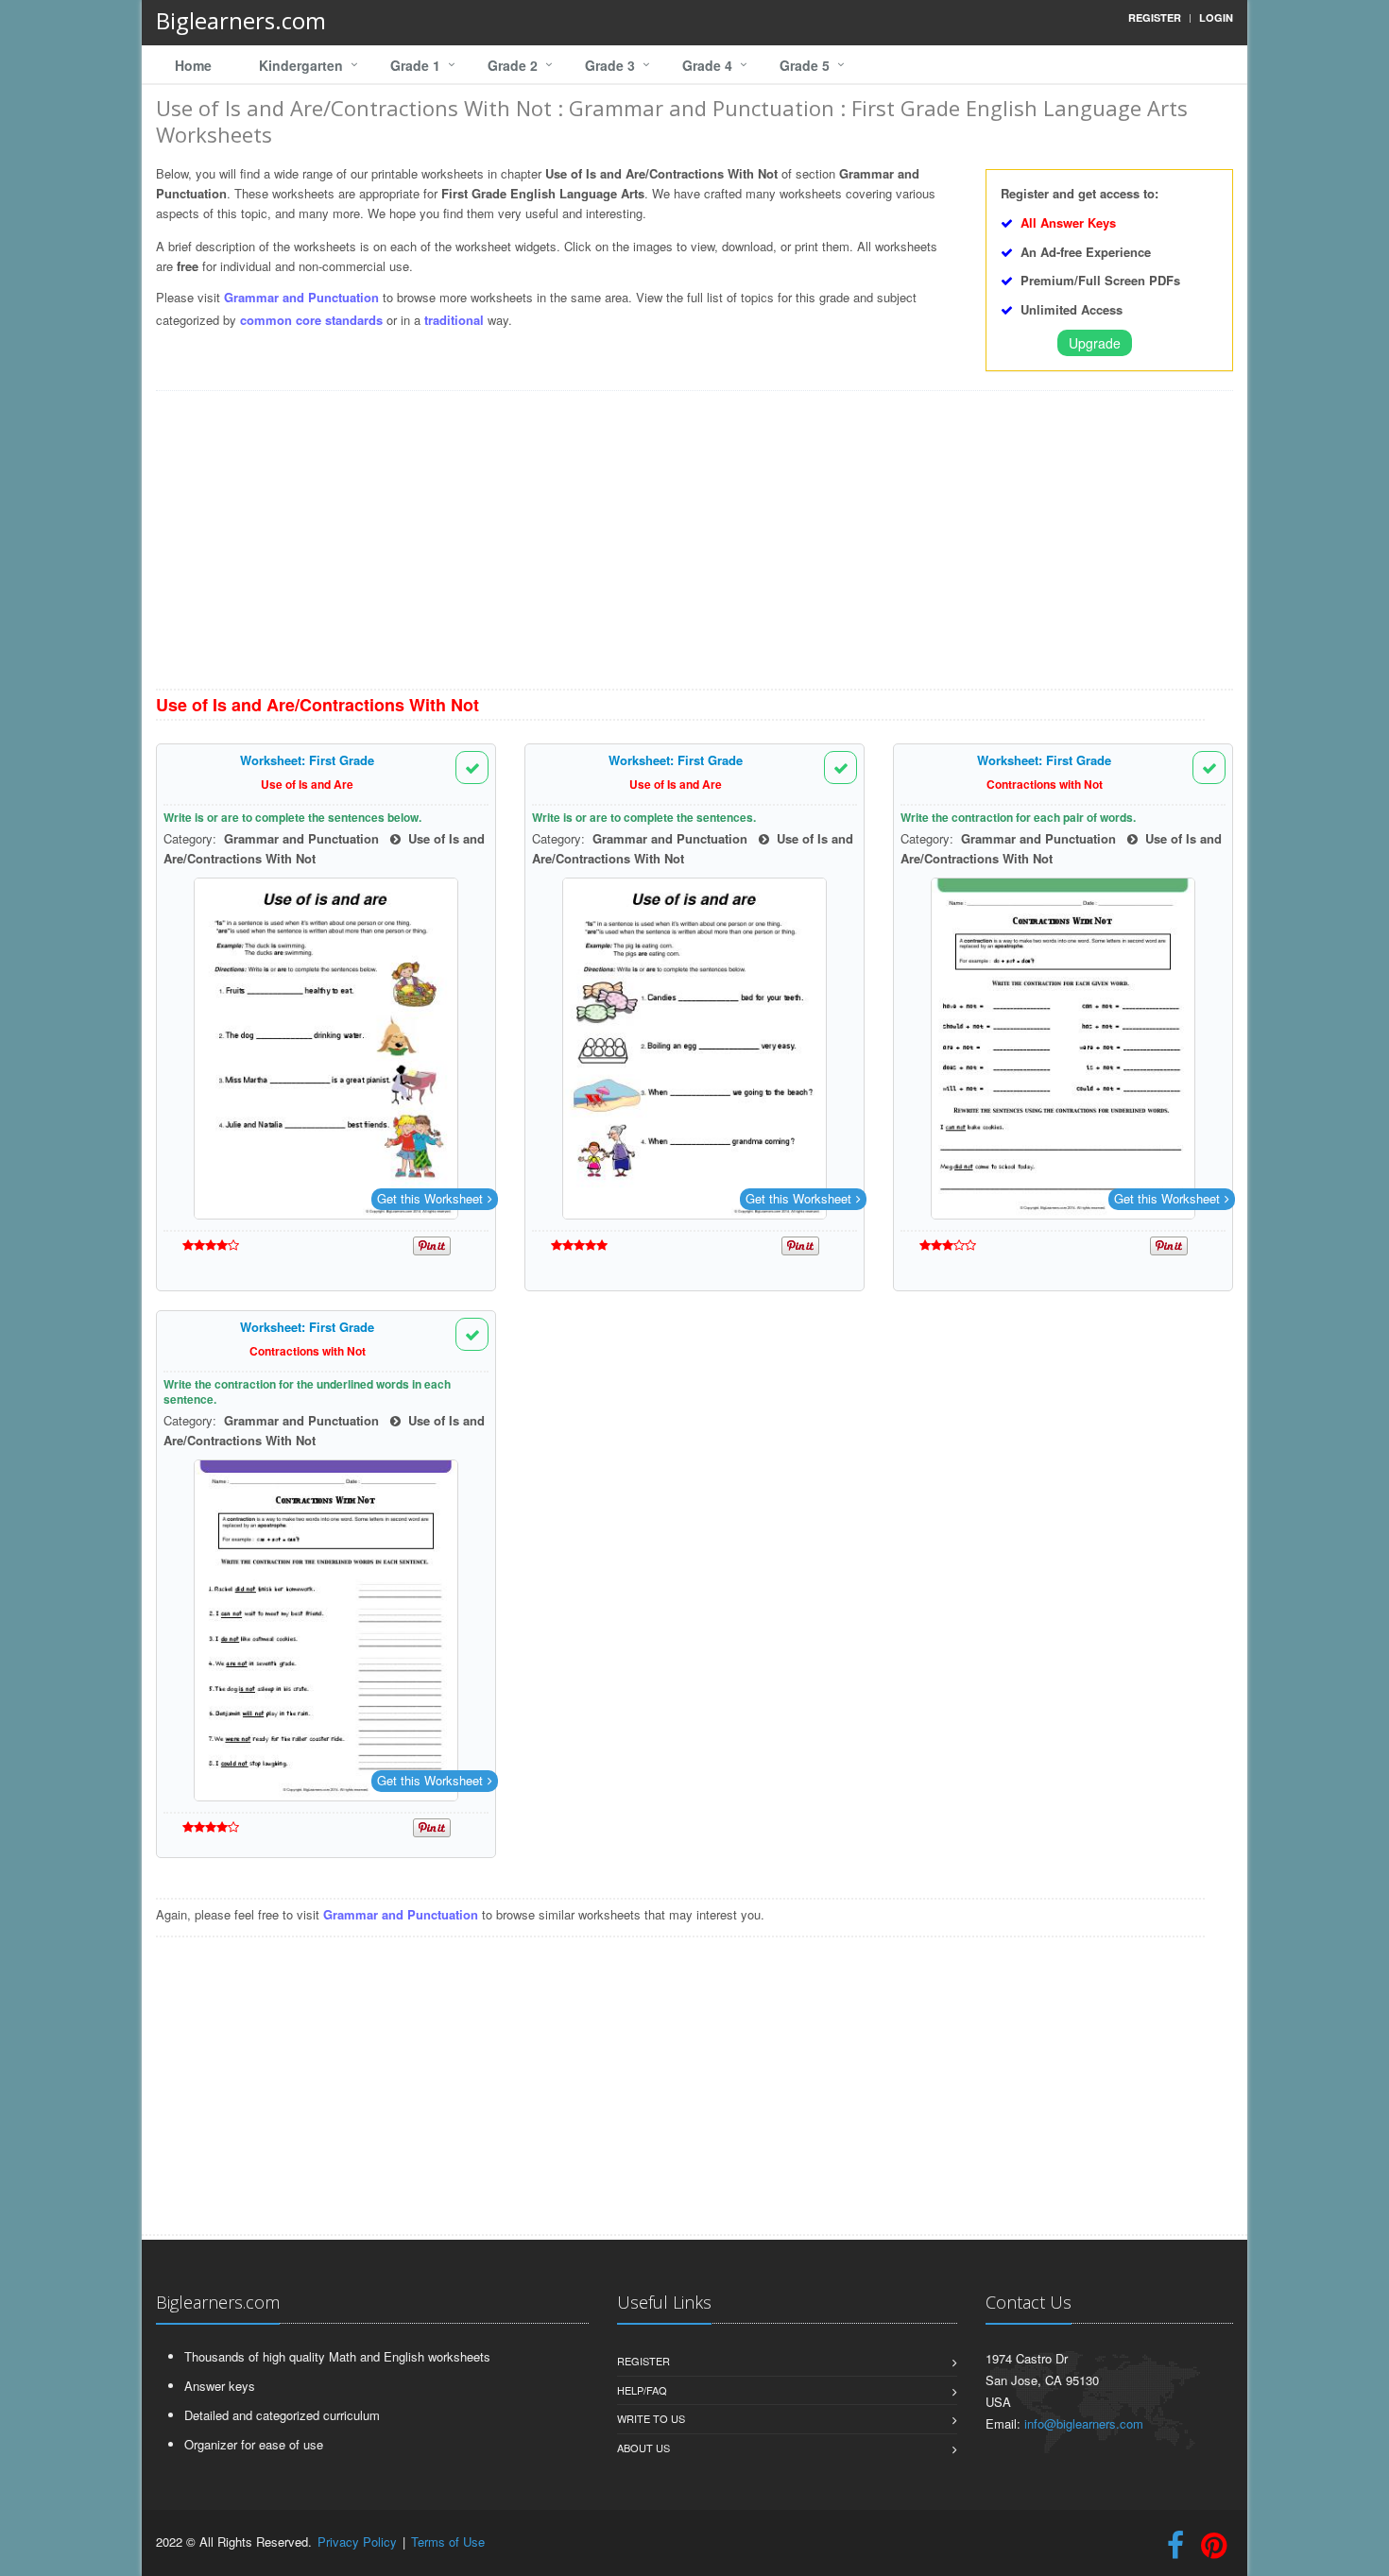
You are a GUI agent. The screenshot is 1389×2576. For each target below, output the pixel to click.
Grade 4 (707, 65)
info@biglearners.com (1084, 2423)
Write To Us (651, 2418)
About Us (643, 2448)
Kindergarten (301, 65)
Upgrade (1095, 343)
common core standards (311, 320)
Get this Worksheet (430, 1198)
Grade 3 (610, 65)
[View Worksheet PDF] (326, 1049)
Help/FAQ (642, 2390)
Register (643, 2361)
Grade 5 (805, 65)
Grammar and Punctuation (301, 297)
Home (193, 65)
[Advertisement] (694, 547)
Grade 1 (415, 65)
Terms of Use (448, 2542)
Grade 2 (513, 65)
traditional (454, 320)
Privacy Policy (357, 2542)
